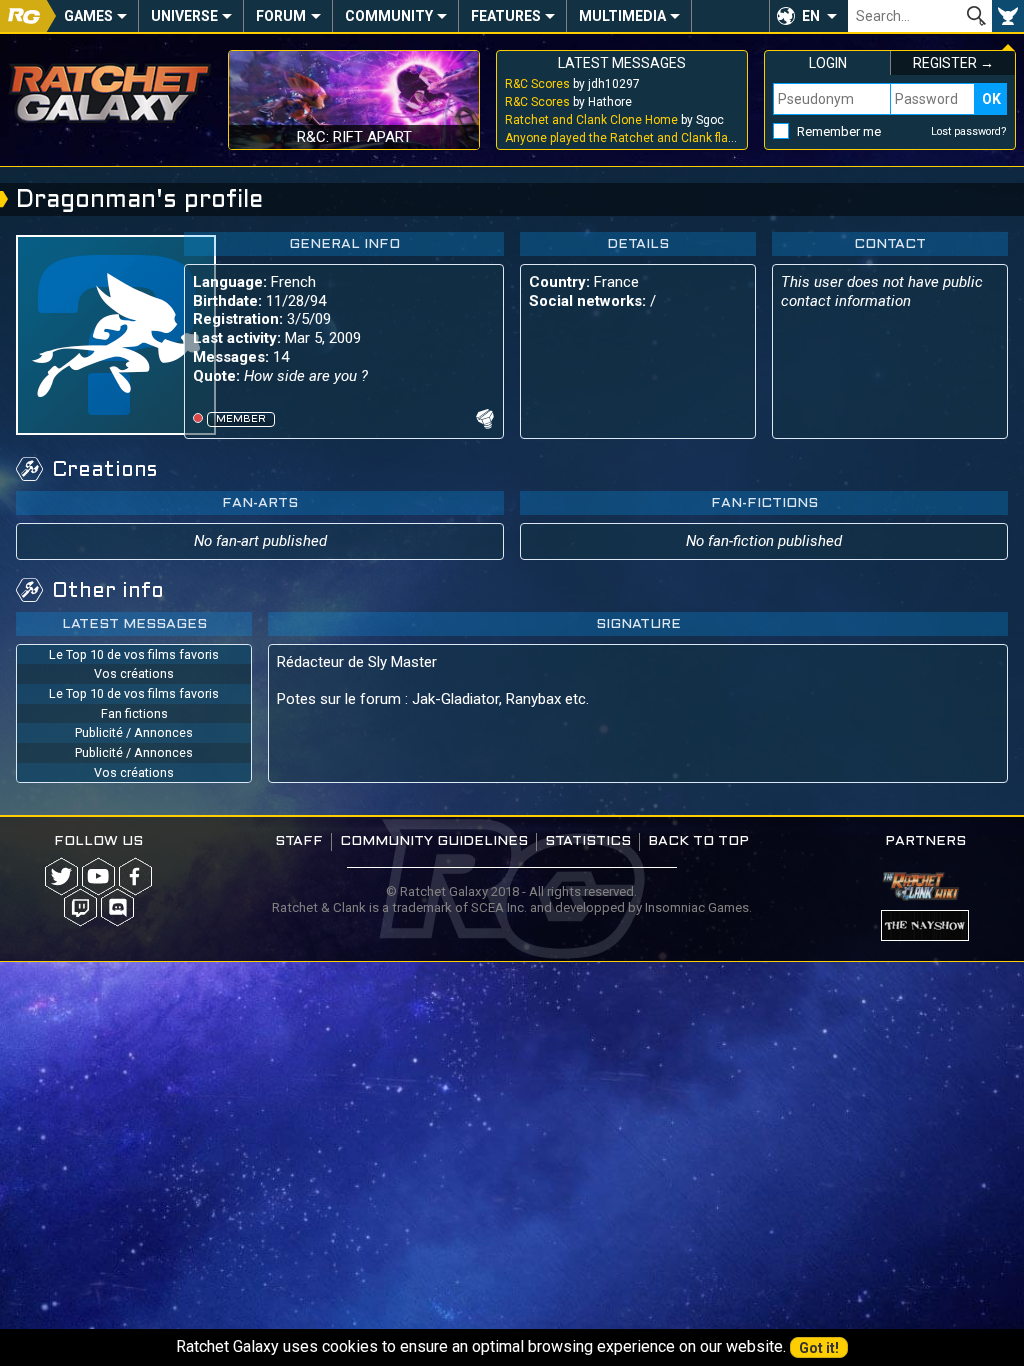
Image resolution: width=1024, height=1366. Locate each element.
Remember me (839, 131)
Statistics (588, 841)
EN (811, 16)
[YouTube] (98, 876)
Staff (299, 841)
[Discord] (117, 907)
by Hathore (568, 102)
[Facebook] (135, 876)
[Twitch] (80, 907)
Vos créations (134, 673)
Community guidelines (434, 841)
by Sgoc (614, 120)
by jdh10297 (572, 84)
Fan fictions (134, 713)
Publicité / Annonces (134, 732)
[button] (808, 16)
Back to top (698, 841)
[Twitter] (61, 876)
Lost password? (969, 131)
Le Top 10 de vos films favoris (134, 654)
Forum (281, 16)
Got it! (819, 1348)
